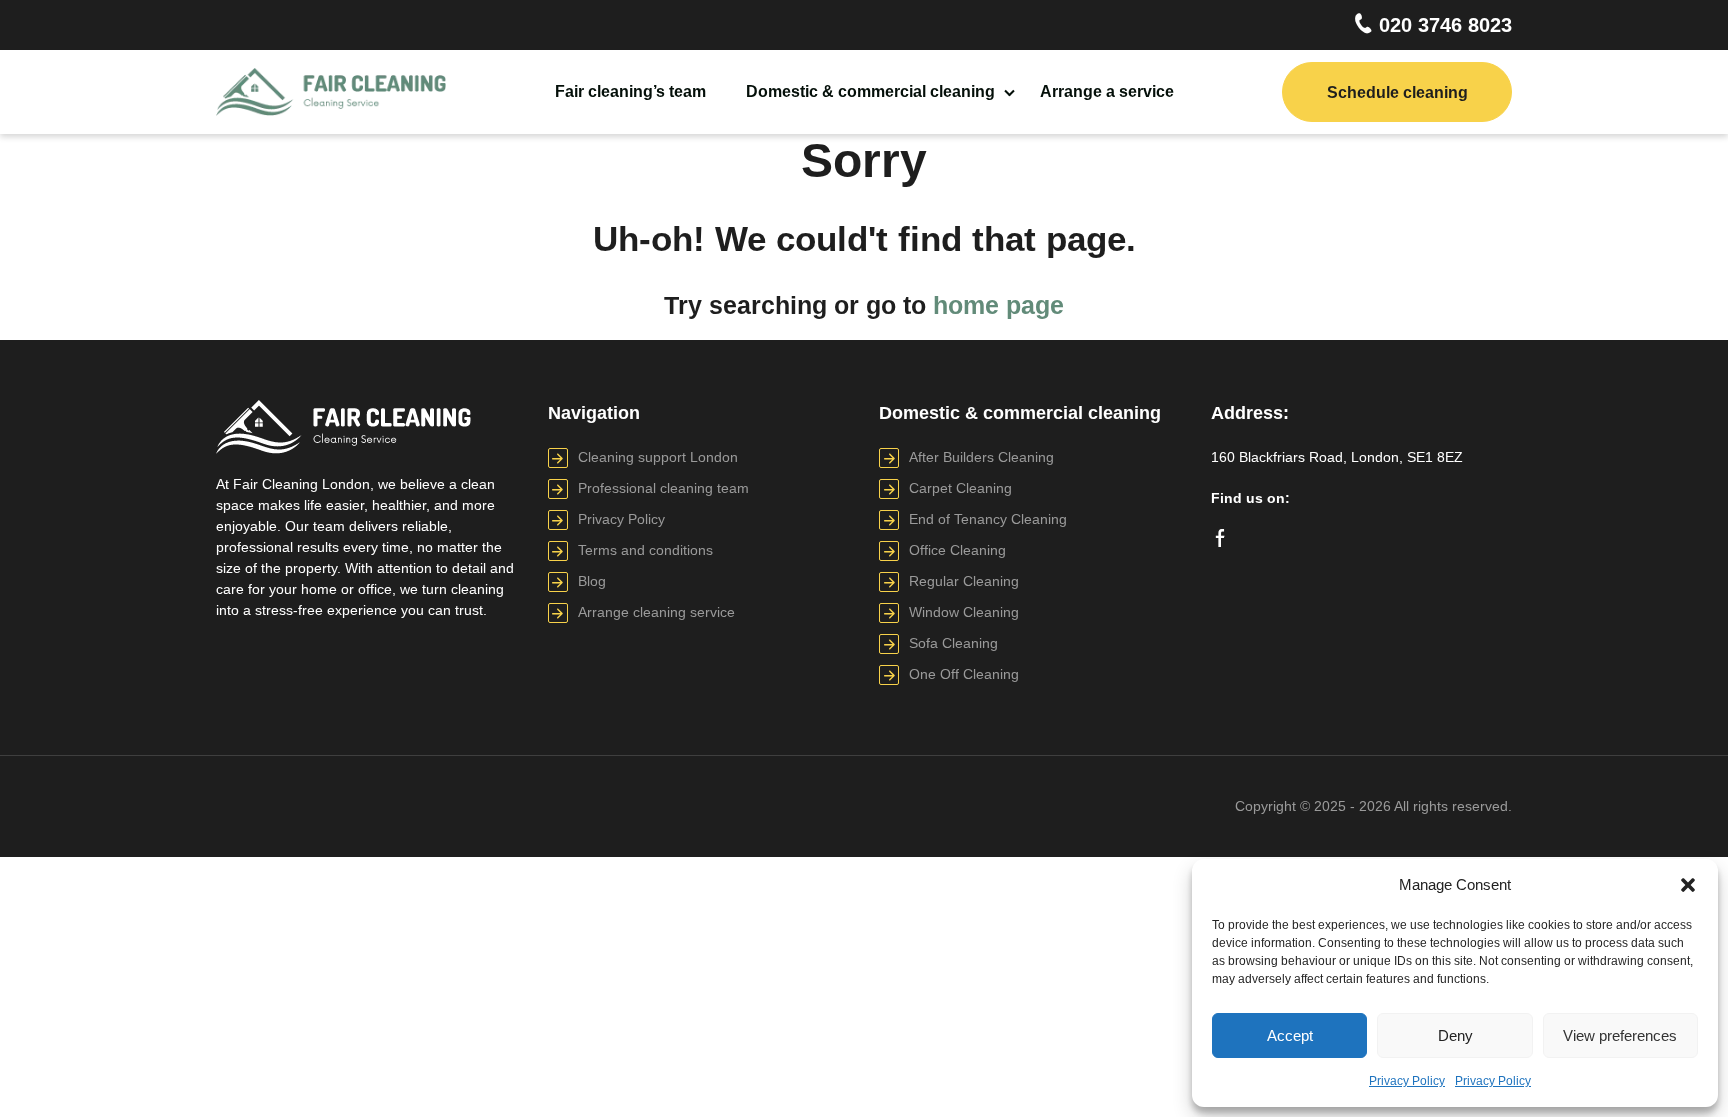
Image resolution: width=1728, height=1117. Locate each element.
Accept (1290, 1035)
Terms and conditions (645, 550)
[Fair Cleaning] (331, 92)
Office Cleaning (957, 550)
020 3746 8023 (1442, 25)
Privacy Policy (1407, 1081)
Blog (592, 581)
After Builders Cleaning (981, 457)
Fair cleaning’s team (630, 91)
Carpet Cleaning (960, 488)
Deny (1455, 1035)
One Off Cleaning (964, 674)
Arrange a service (1107, 91)
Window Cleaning (964, 612)
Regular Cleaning (964, 581)
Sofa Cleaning (953, 643)
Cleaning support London (658, 457)
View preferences (1620, 1035)
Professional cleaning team (663, 488)
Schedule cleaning (1397, 92)
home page (998, 305)
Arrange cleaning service (656, 612)
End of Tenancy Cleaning (988, 519)
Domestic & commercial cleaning (870, 91)
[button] (1688, 885)
